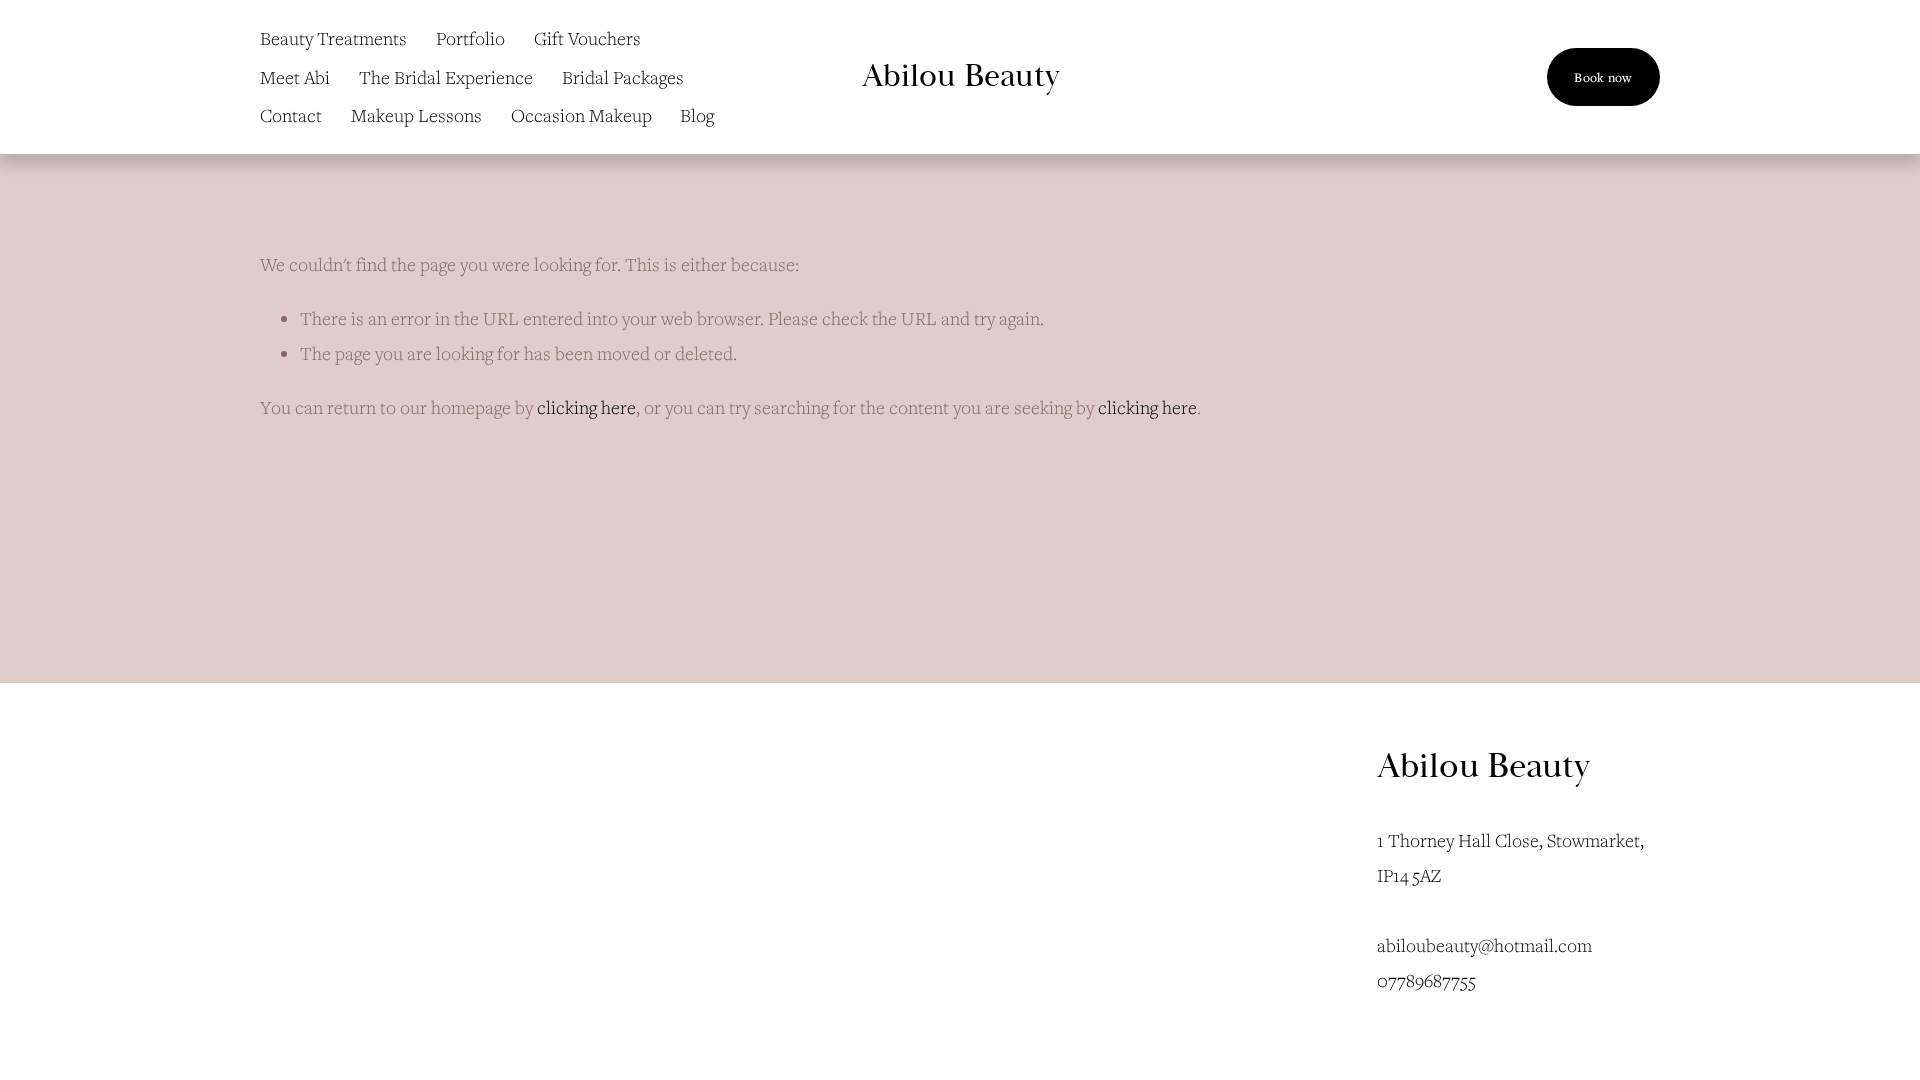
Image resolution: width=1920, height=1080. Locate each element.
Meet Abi (295, 77)
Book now (1603, 77)
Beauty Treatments (333, 38)
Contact (291, 115)
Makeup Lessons (416, 115)
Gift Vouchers (587, 38)
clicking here (586, 407)
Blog (697, 115)
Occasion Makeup (581, 115)
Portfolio (470, 38)
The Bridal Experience (446, 77)
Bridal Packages (623, 77)
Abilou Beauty (961, 76)
